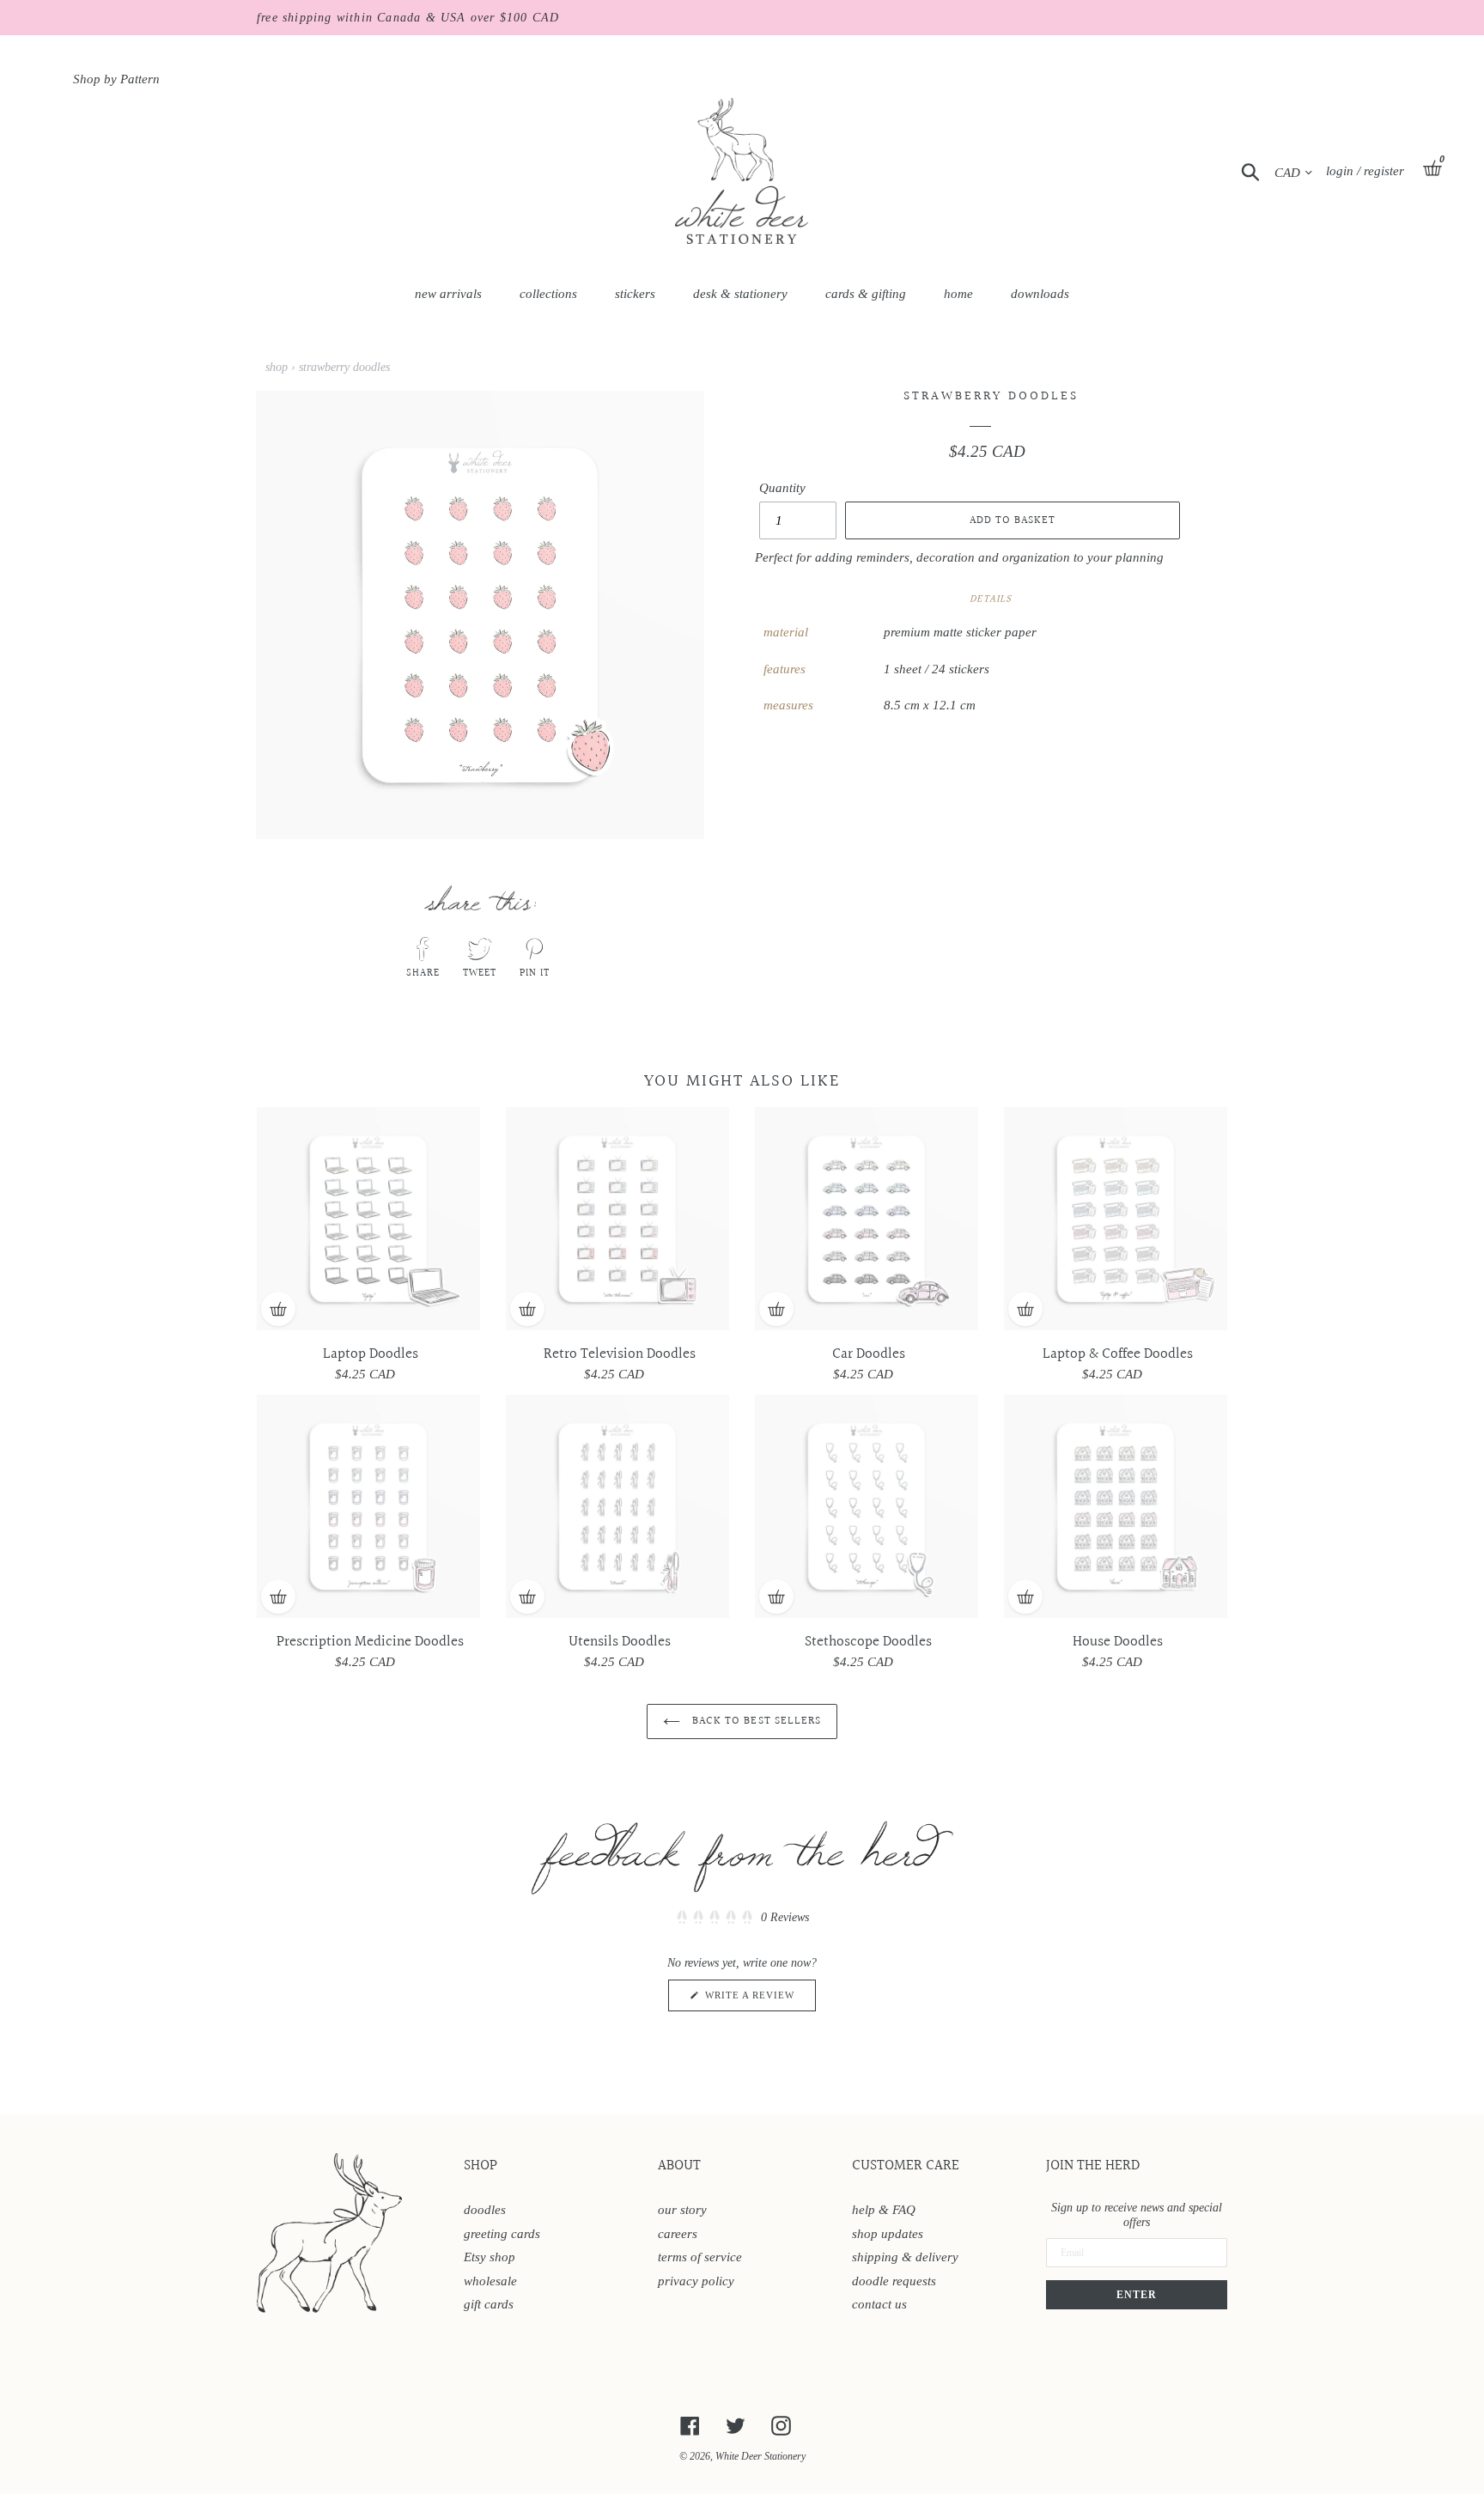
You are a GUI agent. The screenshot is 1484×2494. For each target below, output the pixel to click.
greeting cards (502, 2234)
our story (682, 2210)
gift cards (489, 2304)
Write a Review (759, 2000)
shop (277, 367)
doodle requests (894, 2281)
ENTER (1137, 2295)
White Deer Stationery (760, 2456)
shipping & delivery (905, 2257)
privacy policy (696, 2281)
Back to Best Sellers (755, 1721)
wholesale (490, 2281)
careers (678, 2234)
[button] (742, 1917)
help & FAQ (884, 2210)
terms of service (700, 2257)
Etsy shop (490, 2257)
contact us (879, 2304)
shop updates (888, 2234)
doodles (485, 2210)
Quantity (782, 488)
